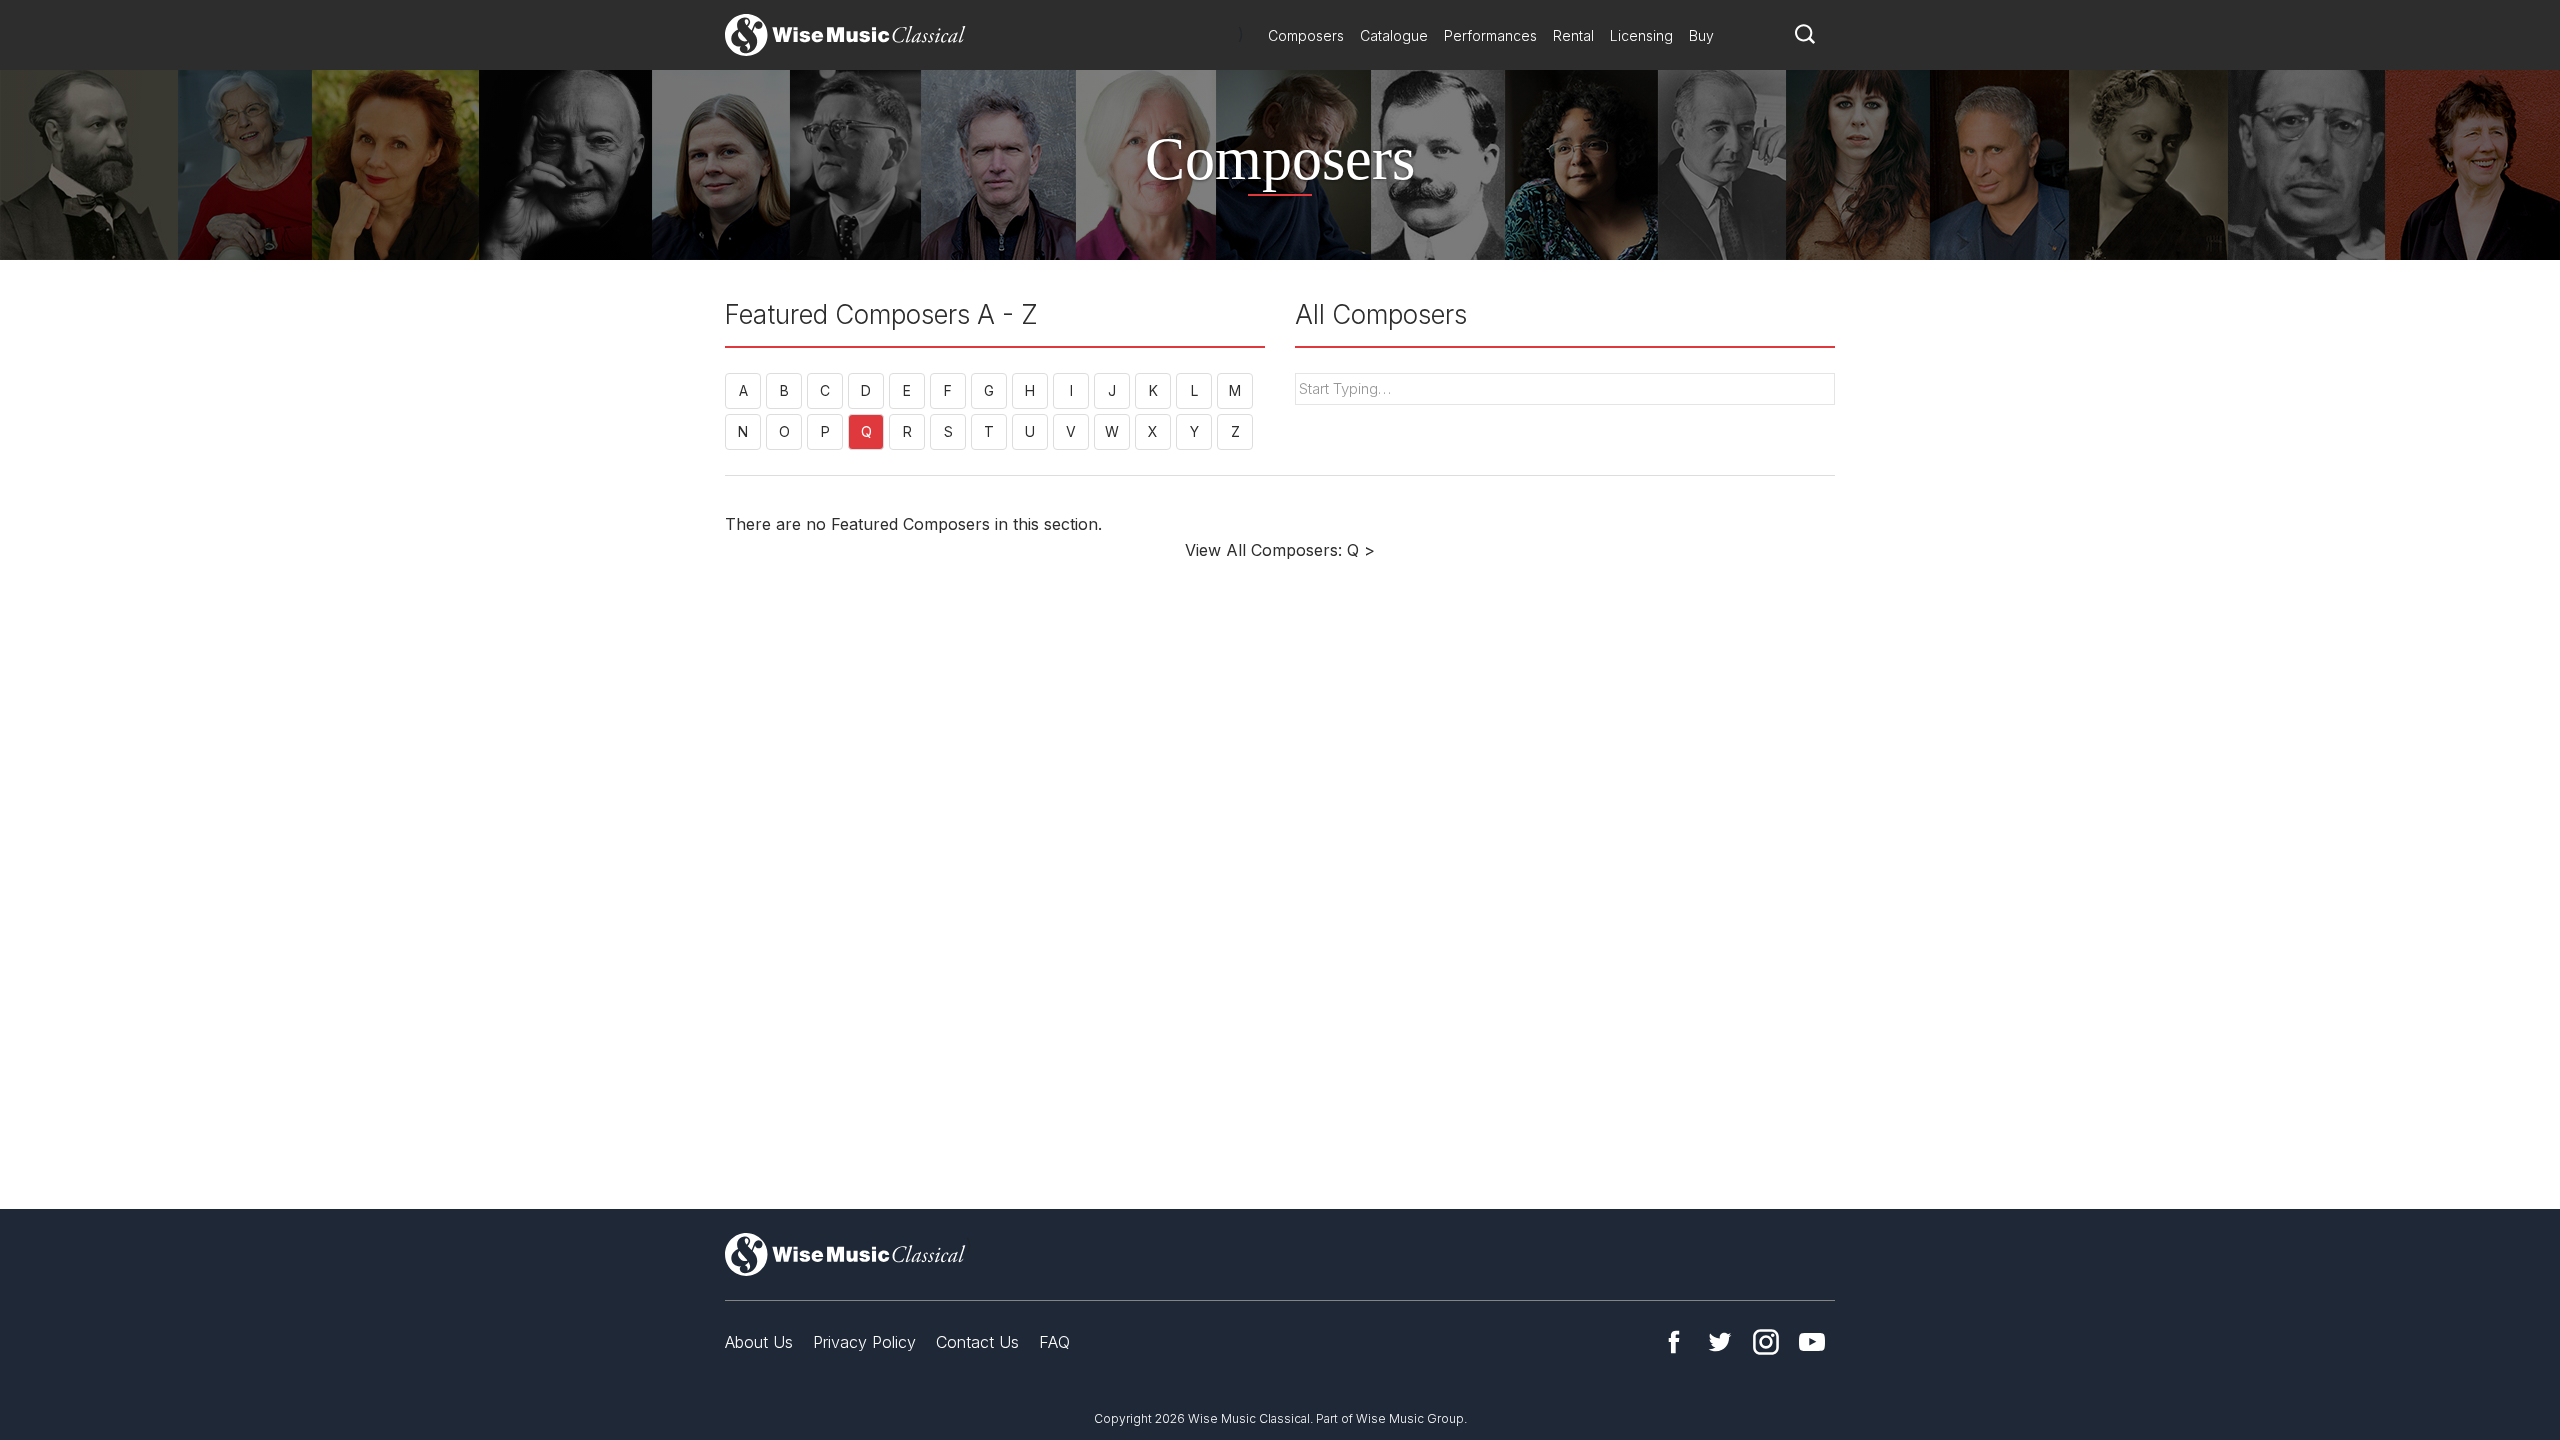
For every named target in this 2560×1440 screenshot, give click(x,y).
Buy (1701, 35)
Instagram (1766, 1342)
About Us (759, 1342)
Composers (1306, 35)
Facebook (1674, 1342)
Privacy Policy (864, 1342)
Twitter (1720, 1342)
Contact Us (977, 1342)
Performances (1490, 35)
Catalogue (1394, 35)
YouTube (1812, 1342)
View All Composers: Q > (1280, 550)
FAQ (1054, 1342)
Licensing (1641, 35)
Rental (1573, 35)
